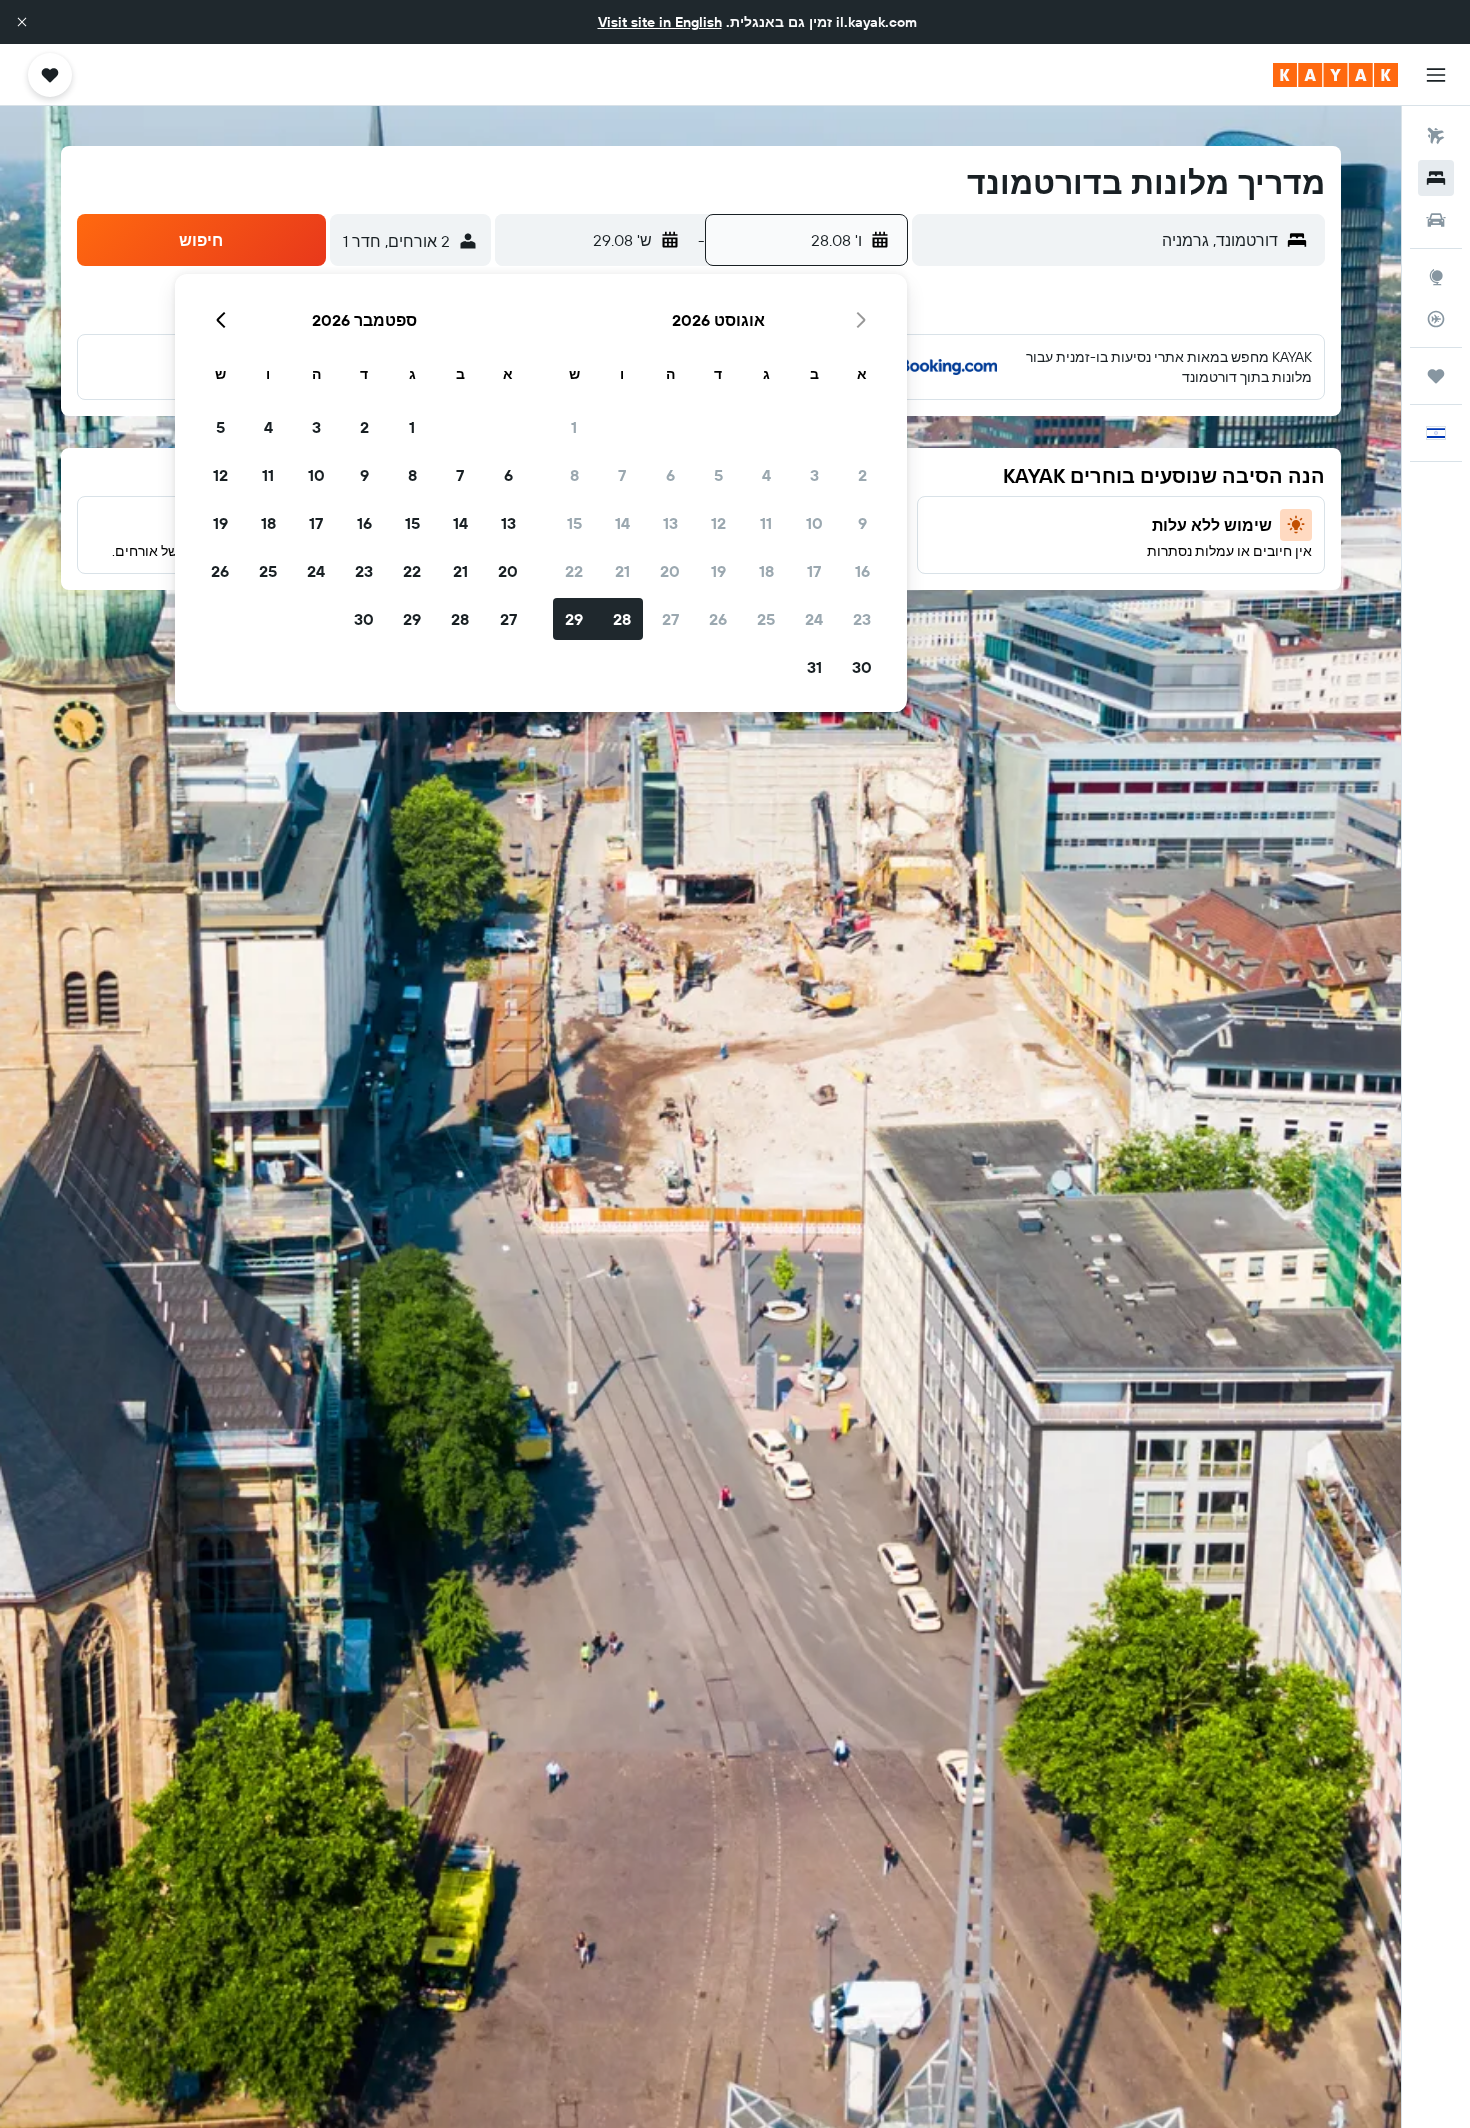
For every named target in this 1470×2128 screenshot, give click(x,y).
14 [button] (622, 523)
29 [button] (574, 619)
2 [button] (862, 475)
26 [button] (718, 619)
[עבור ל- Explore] (1436, 277)
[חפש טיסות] (1436, 136)
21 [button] (622, 571)
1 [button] (574, 427)
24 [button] (814, 619)
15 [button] (574, 523)
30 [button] (862, 667)
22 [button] (574, 571)
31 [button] (814, 667)
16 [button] (862, 571)
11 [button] (766, 523)
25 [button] (766, 619)
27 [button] (670, 619)
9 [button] (862, 523)
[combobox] (1100, 240)
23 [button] (862, 619)
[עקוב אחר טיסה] (1436, 319)
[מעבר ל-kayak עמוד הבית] (1335, 75)
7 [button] (622, 475)
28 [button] (622, 619)
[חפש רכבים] (1436, 220)
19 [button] (718, 571)
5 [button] (718, 475)
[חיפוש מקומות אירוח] (1436, 178)
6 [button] (670, 475)
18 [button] (766, 571)
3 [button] (814, 475)
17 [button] (814, 571)
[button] (22, 22)
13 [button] (670, 523)
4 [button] (766, 475)
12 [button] (718, 523)
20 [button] (670, 571)
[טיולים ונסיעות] (1436, 376)
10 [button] (814, 523)
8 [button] (574, 475)
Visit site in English (660, 22)
